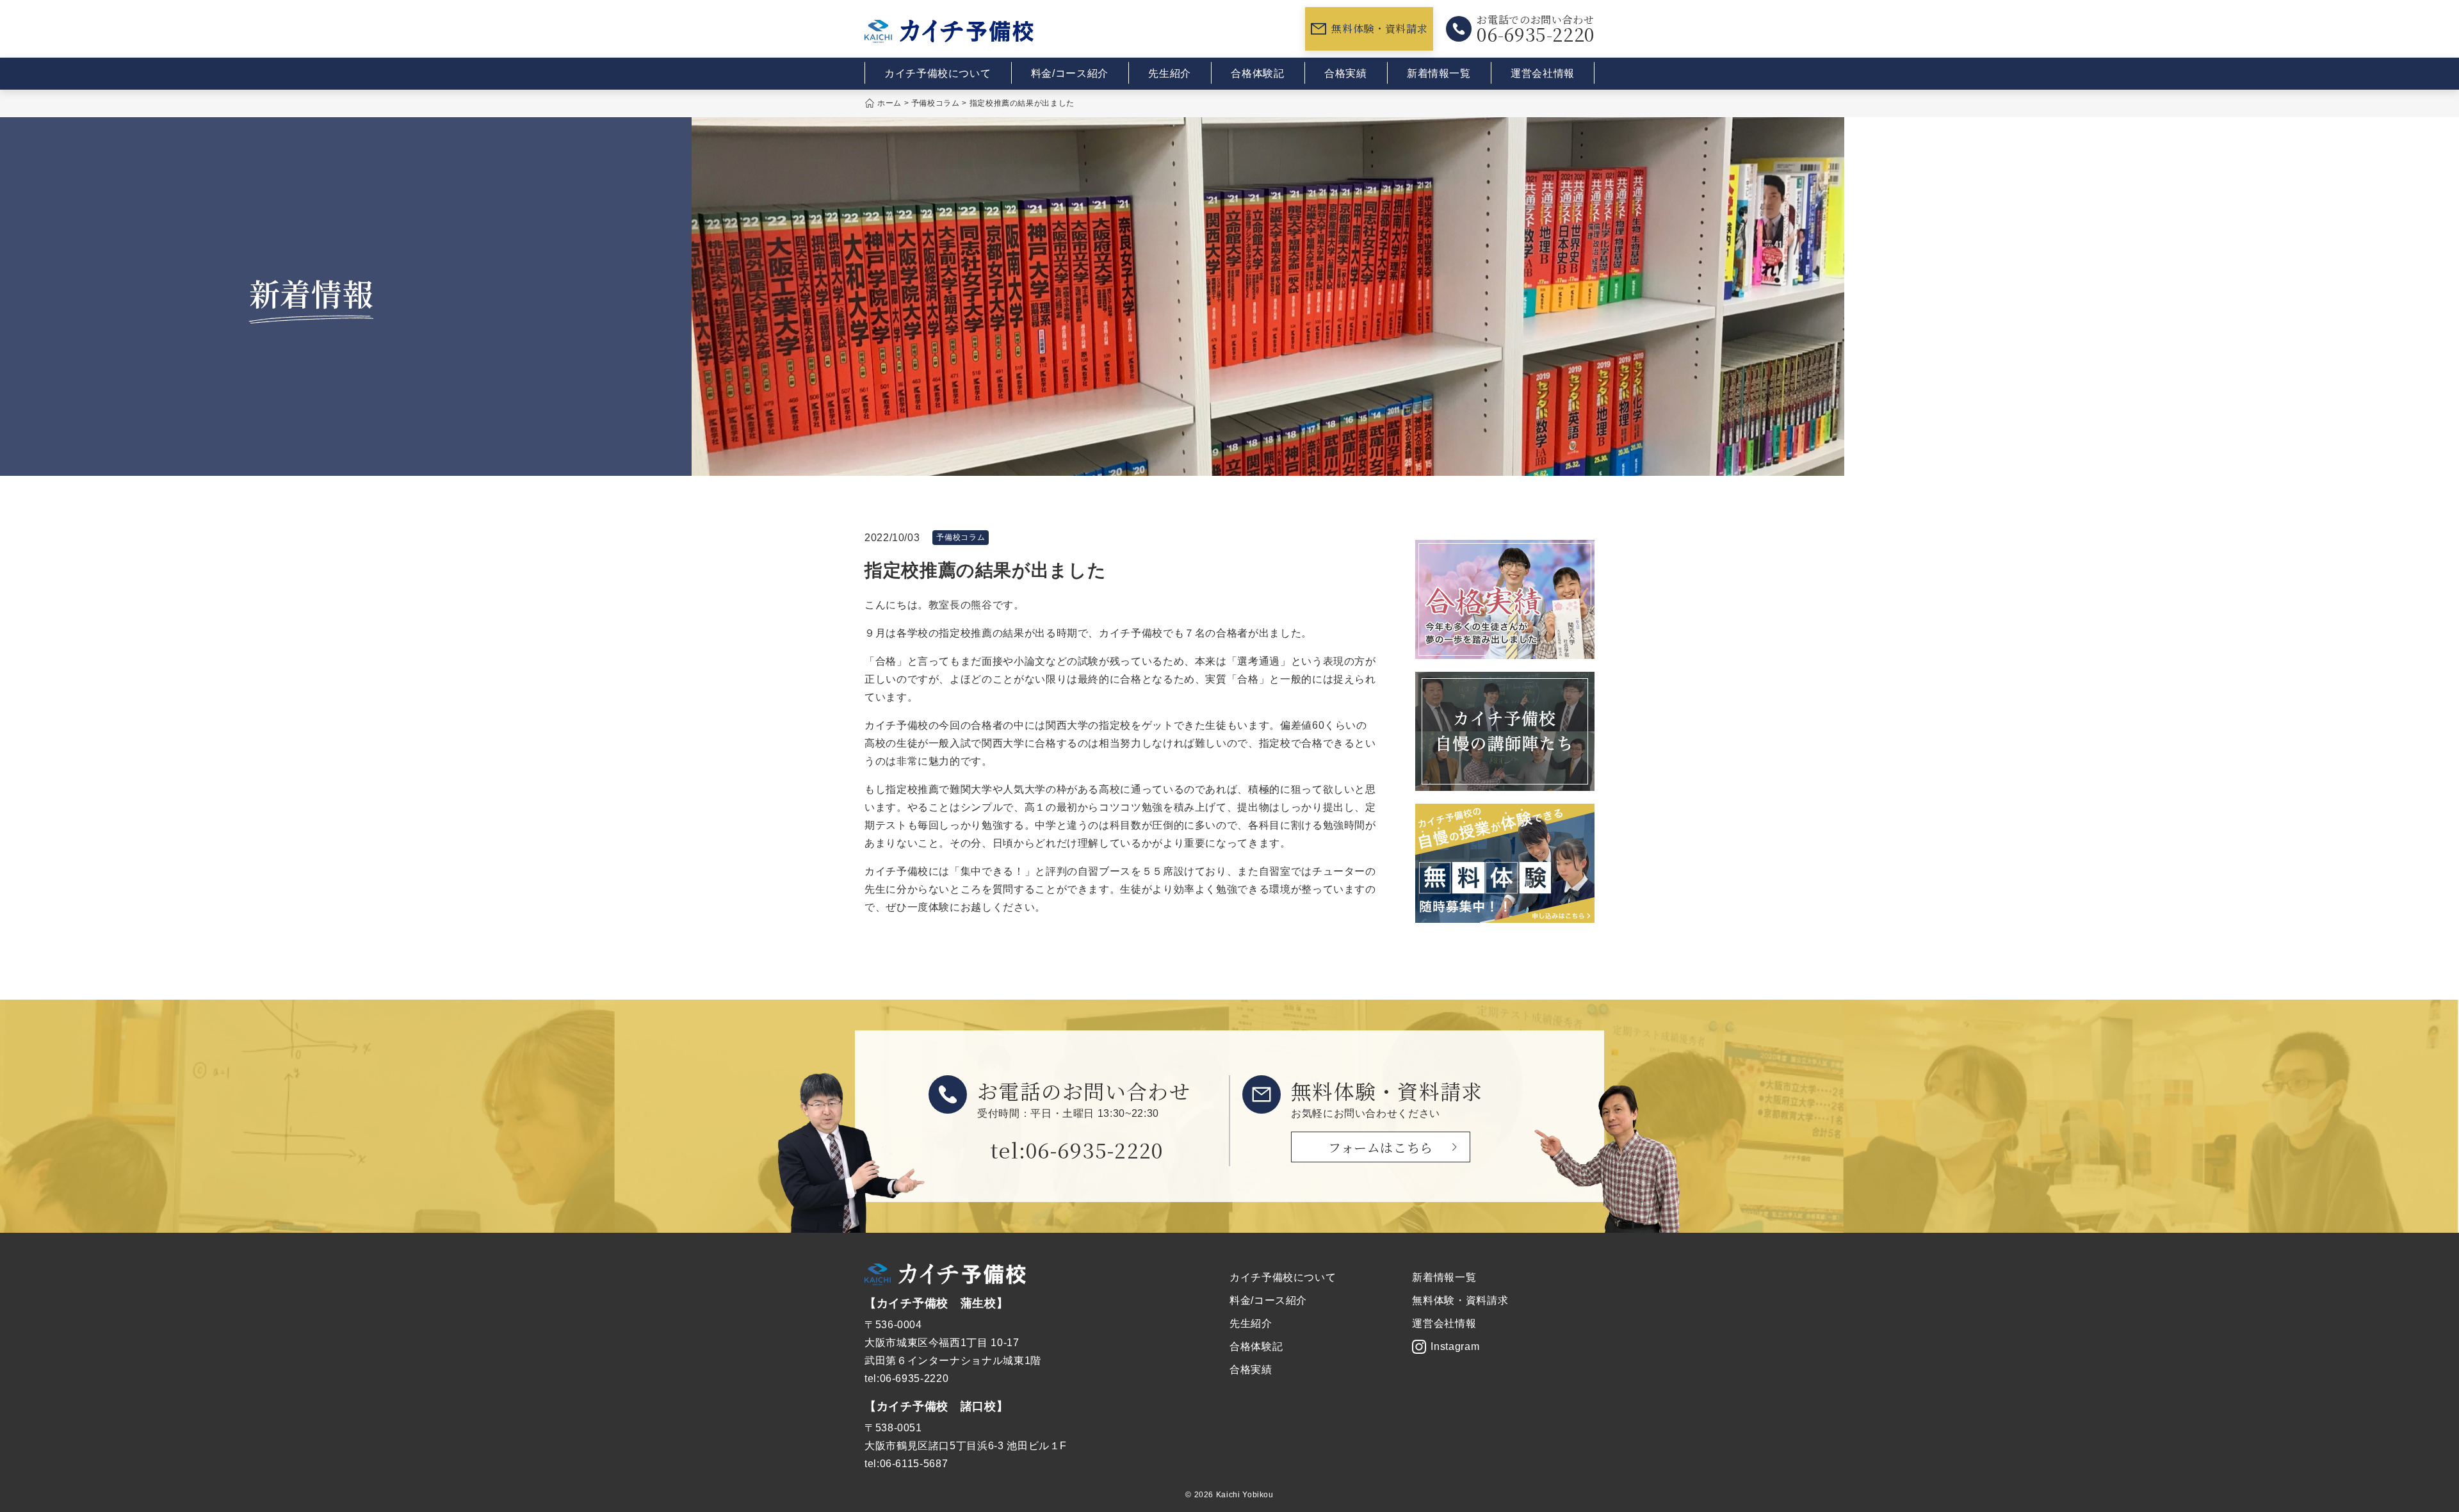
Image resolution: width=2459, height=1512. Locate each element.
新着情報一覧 (1439, 73)
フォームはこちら (1381, 1147)
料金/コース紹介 (1070, 73)
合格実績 (1346, 73)
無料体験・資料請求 (1379, 28)
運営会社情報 (1543, 73)
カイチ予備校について (937, 73)
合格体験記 (1257, 73)
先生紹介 (1170, 73)
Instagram (1455, 1346)
